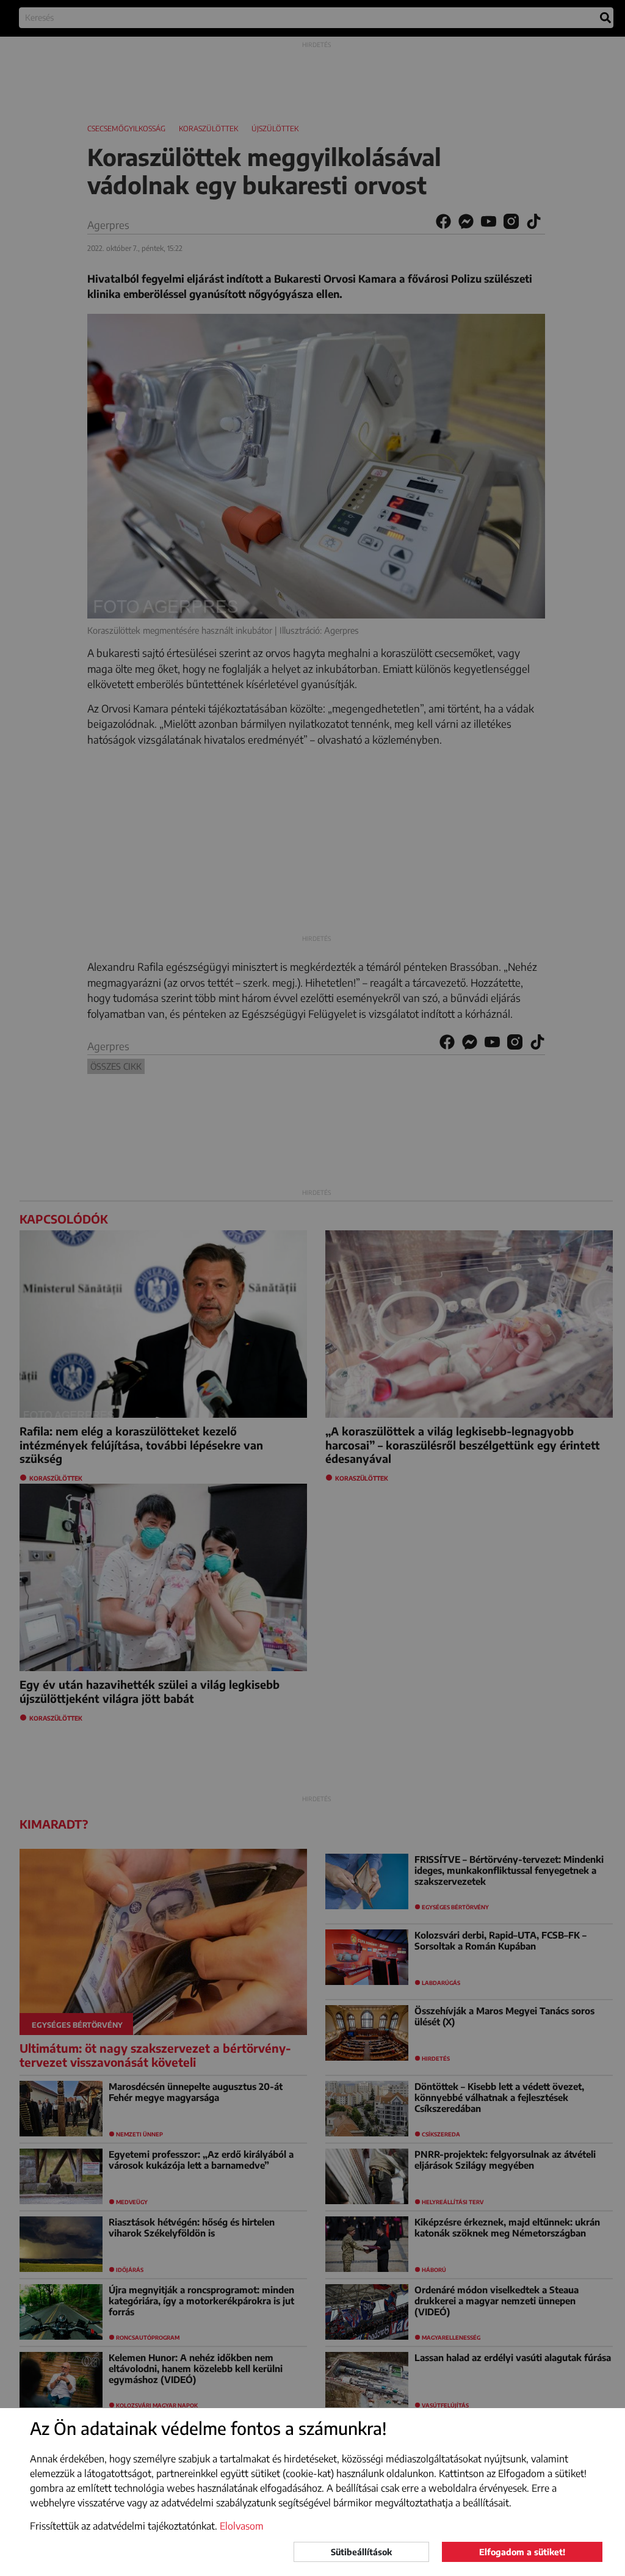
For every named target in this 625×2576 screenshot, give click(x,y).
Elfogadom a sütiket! (522, 2552)
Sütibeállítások (361, 2552)
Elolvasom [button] (242, 2526)
